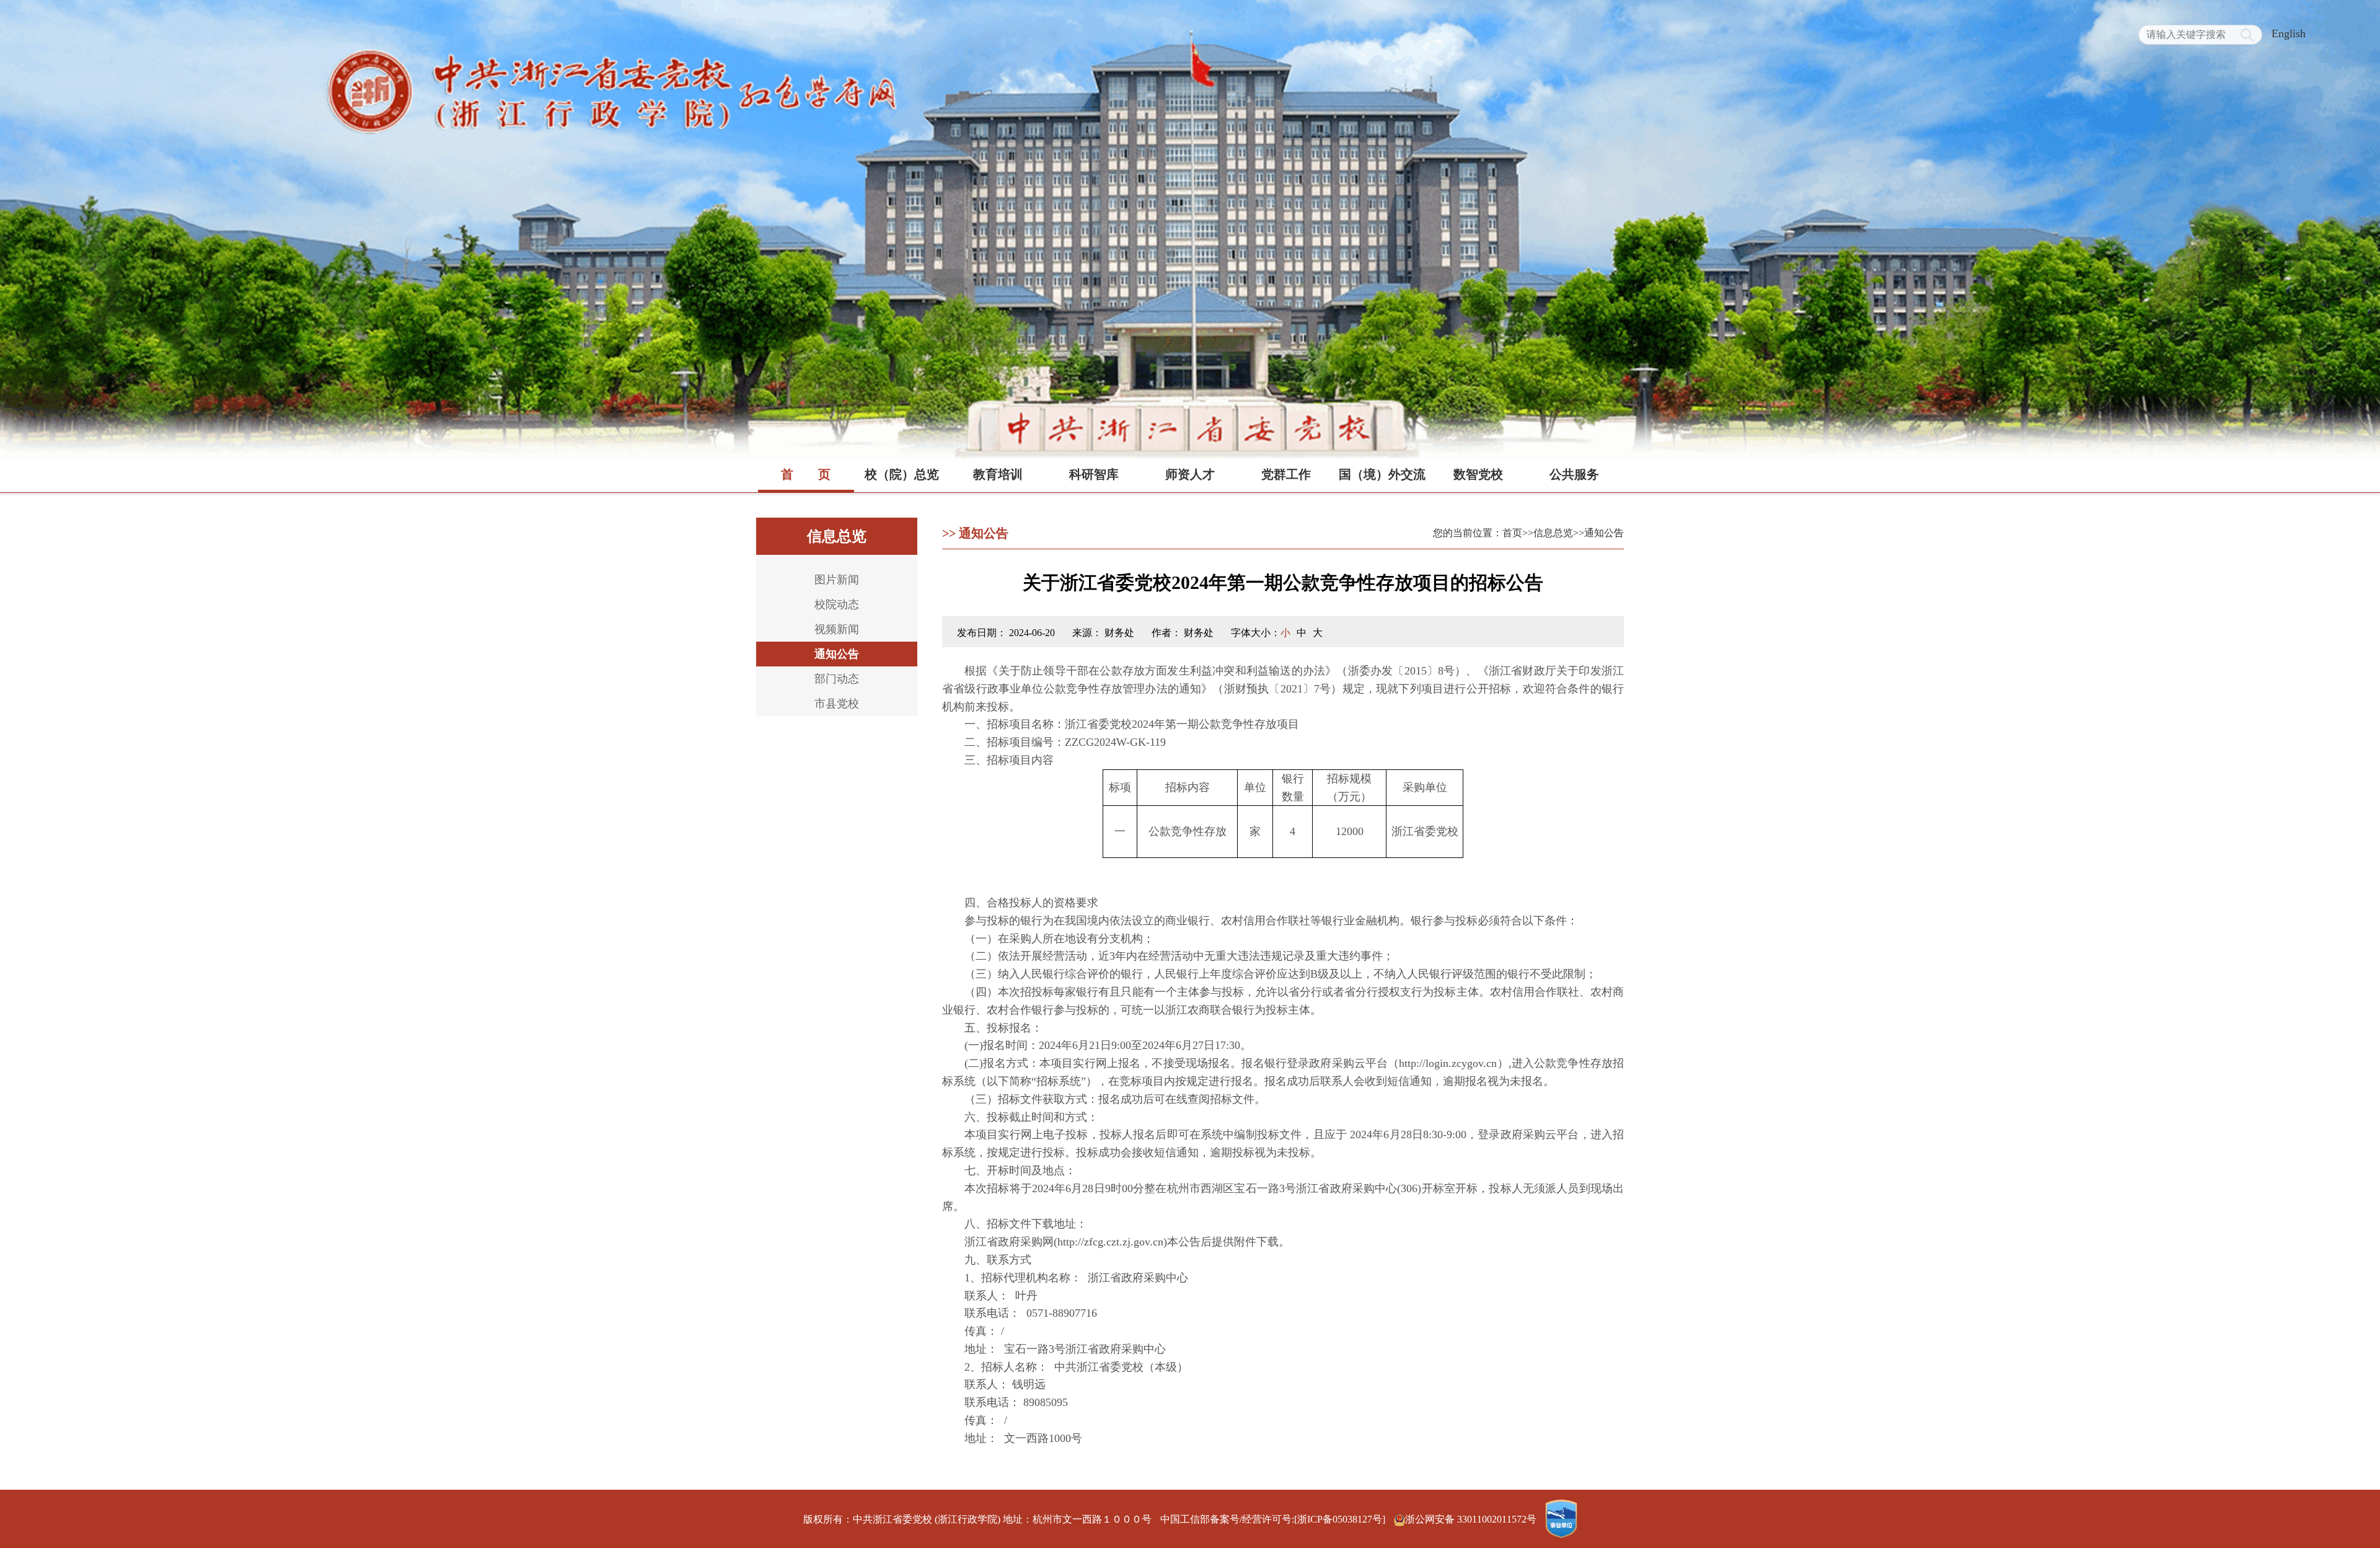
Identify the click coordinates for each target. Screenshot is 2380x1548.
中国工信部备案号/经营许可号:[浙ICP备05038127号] (1273, 1519)
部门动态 (837, 679)
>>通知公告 (1598, 533)
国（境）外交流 (1382, 474)
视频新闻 (837, 629)
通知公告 (837, 654)
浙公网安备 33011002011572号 (1472, 1519)
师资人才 (1190, 474)
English (2289, 33)
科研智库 (1094, 474)
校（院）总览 (902, 474)
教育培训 (998, 474)
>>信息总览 (1548, 533)
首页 (806, 474)
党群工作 (1286, 474)
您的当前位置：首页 (1478, 533)
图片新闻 (837, 580)
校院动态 (837, 604)
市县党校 (837, 704)
